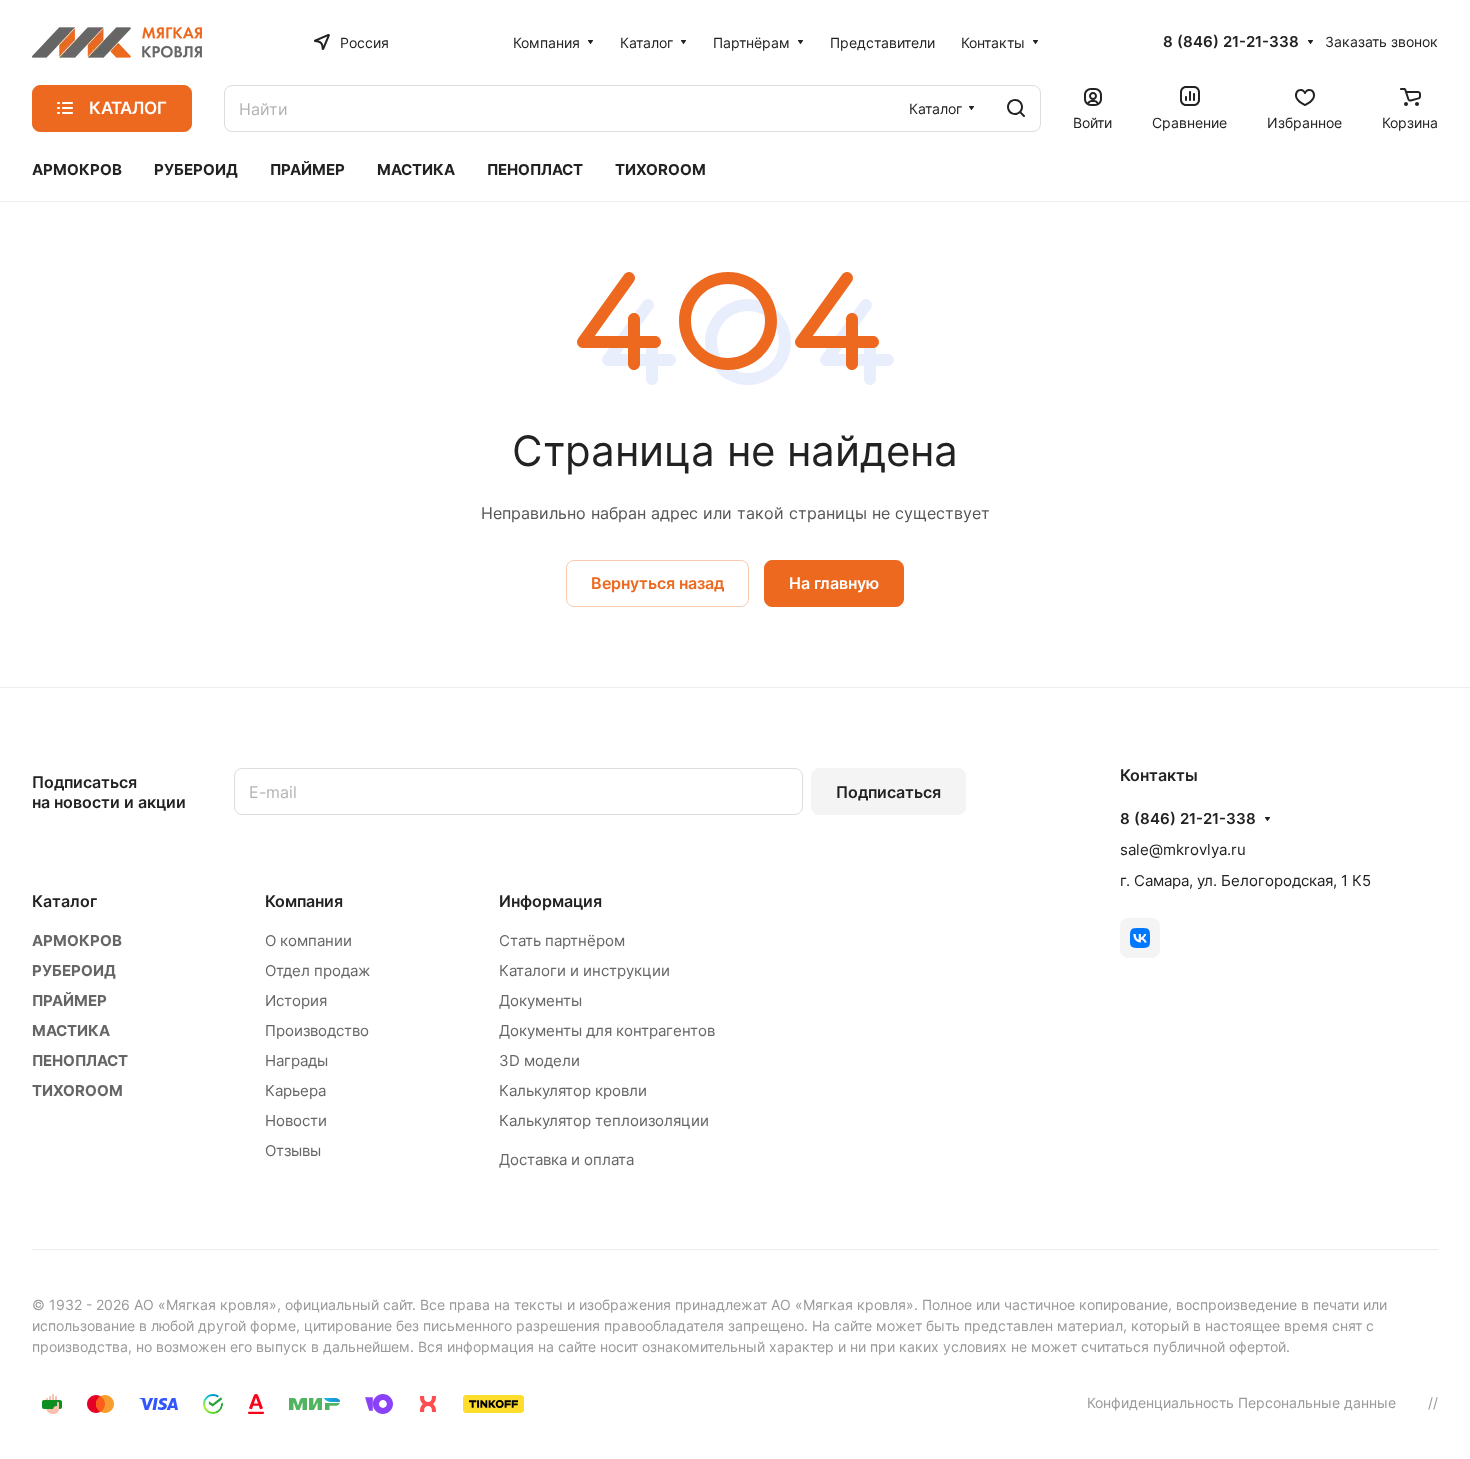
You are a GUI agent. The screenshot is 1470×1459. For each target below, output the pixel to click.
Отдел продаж (317, 970)
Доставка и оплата (566, 1159)
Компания (304, 901)
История (296, 1000)
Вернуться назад (657, 583)
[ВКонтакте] (1140, 938)
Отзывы (293, 1150)
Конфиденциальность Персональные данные (1241, 1402)
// (1433, 1402)
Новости (296, 1120)
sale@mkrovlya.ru (1183, 849)
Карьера (295, 1090)
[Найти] (1016, 108)
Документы (540, 1000)
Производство (317, 1030)
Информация (550, 901)
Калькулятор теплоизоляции (604, 1120)
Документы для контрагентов (607, 1030)
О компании (308, 940)
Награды (296, 1060)
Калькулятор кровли (573, 1090)
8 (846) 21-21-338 (1231, 42)
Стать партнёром (562, 940)
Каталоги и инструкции (584, 970)
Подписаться (888, 792)
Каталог (64, 901)
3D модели (539, 1060)
